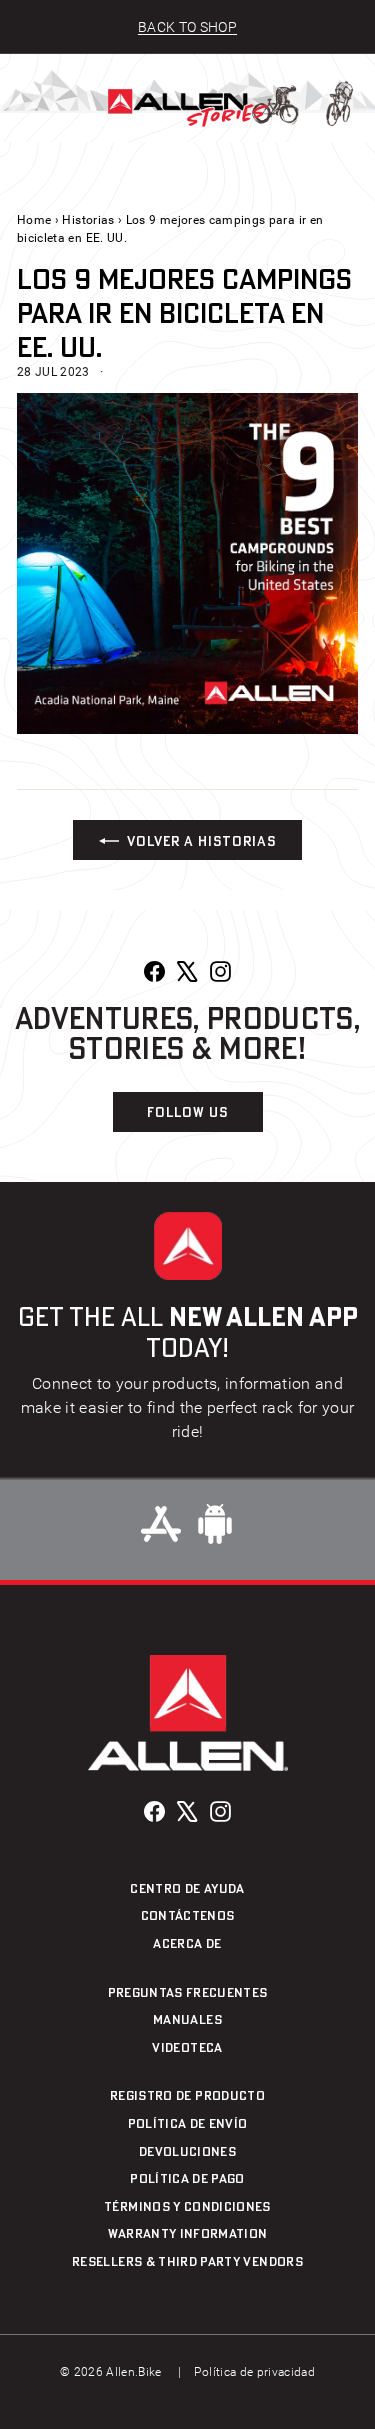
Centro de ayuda (187, 1888)
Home (34, 220)
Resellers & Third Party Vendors (187, 2261)
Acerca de (187, 1943)
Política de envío (188, 2123)
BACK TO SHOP (187, 27)
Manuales (187, 2019)
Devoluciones (187, 2151)
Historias (88, 220)
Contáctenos (188, 1915)
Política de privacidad (254, 2372)
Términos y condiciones (187, 2206)
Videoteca (187, 2047)
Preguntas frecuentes (188, 1992)
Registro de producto (187, 2095)
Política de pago (187, 2178)
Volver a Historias (201, 840)
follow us (187, 1111)
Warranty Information (188, 2233)
